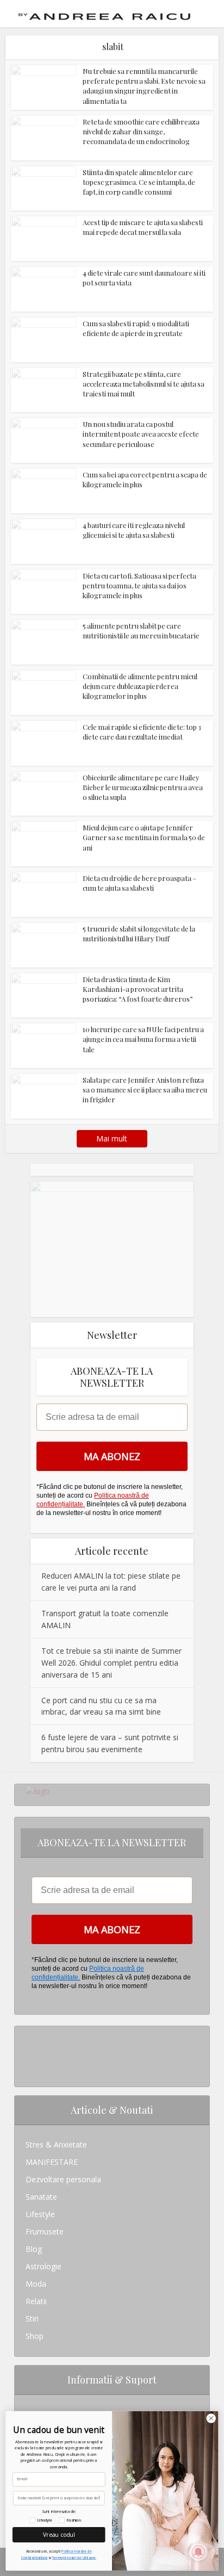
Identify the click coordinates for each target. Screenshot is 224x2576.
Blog (34, 2249)
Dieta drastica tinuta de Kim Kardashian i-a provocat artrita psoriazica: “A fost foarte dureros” (138, 989)
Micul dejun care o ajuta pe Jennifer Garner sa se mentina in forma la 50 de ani (144, 837)
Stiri (32, 2319)
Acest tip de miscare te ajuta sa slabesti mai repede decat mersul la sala (143, 227)
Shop (35, 2336)
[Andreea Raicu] (104, 13)
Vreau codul (59, 2534)
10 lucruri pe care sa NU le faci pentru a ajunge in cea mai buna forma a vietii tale (143, 1039)
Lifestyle (40, 2214)
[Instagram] (29, 2035)
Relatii (36, 2301)
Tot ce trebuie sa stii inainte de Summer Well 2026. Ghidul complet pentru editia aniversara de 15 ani (111, 1663)
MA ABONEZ (112, 1456)
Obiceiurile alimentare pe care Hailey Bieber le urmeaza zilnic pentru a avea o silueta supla (143, 787)
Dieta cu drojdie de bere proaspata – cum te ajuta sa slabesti (139, 883)
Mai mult (112, 1138)
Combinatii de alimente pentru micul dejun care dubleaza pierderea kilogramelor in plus (140, 686)
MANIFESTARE (52, 2162)
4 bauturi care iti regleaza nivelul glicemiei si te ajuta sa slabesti (134, 530)
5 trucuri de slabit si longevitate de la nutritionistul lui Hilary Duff (139, 933)
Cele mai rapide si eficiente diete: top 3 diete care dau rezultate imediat (142, 732)
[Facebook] (29, 2052)
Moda (36, 2284)
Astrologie (43, 2266)
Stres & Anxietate (56, 2144)
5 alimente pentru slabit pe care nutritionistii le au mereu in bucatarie (141, 631)
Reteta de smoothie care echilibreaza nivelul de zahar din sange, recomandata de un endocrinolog (141, 131)
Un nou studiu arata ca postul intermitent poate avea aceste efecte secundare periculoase (141, 434)
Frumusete (45, 2232)
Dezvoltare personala (63, 2179)
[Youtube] (29, 2069)
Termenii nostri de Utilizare (74, 2558)
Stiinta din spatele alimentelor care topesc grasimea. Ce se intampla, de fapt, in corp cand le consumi (139, 182)
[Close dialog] (211, 2418)
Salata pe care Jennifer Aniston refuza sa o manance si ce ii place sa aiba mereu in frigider (145, 1090)
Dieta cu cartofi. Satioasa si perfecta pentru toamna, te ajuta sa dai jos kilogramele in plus (139, 585)
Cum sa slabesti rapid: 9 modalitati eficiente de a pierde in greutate (136, 328)
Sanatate (41, 2197)
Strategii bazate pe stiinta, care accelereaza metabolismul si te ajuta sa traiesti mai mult (144, 384)
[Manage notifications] (198, 2552)
